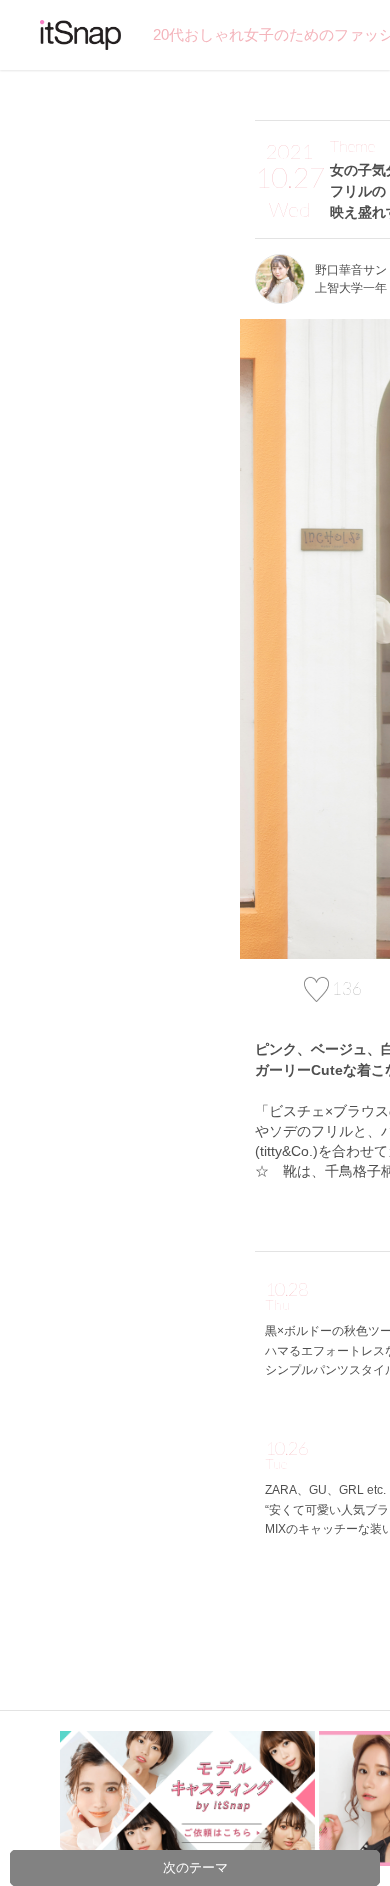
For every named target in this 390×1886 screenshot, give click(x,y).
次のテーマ (195, 1867)
